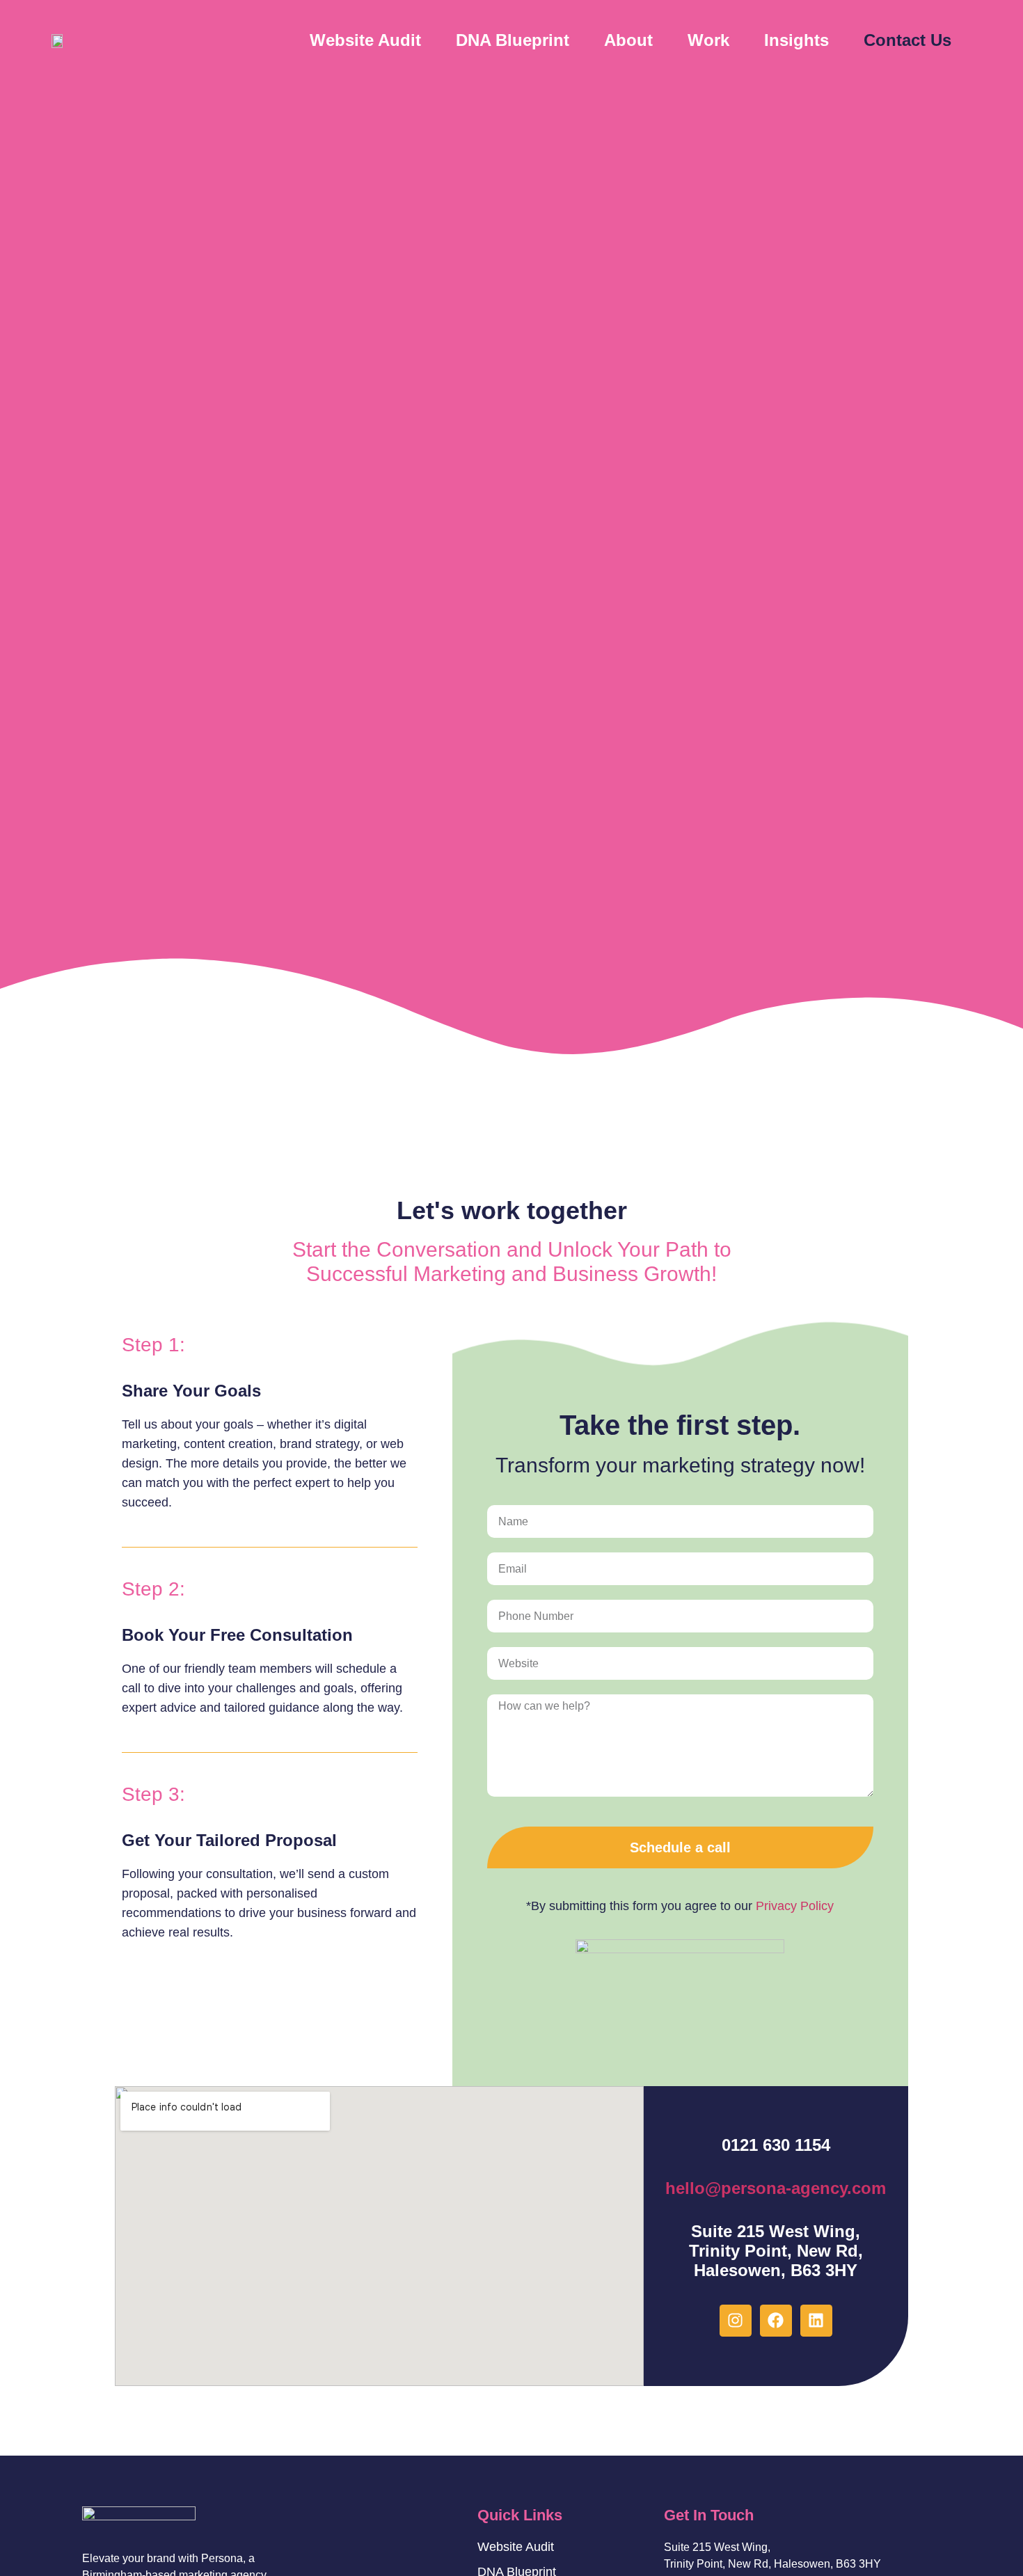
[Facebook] (776, 2321)
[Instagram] (736, 2321)
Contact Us (907, 40)
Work (708, 40)
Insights (796, 40)
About (628, 40)
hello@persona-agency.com (776, 2188)
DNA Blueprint (513, 40)
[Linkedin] (816, 2321)
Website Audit (365, 40)
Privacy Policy (795, 1906)
